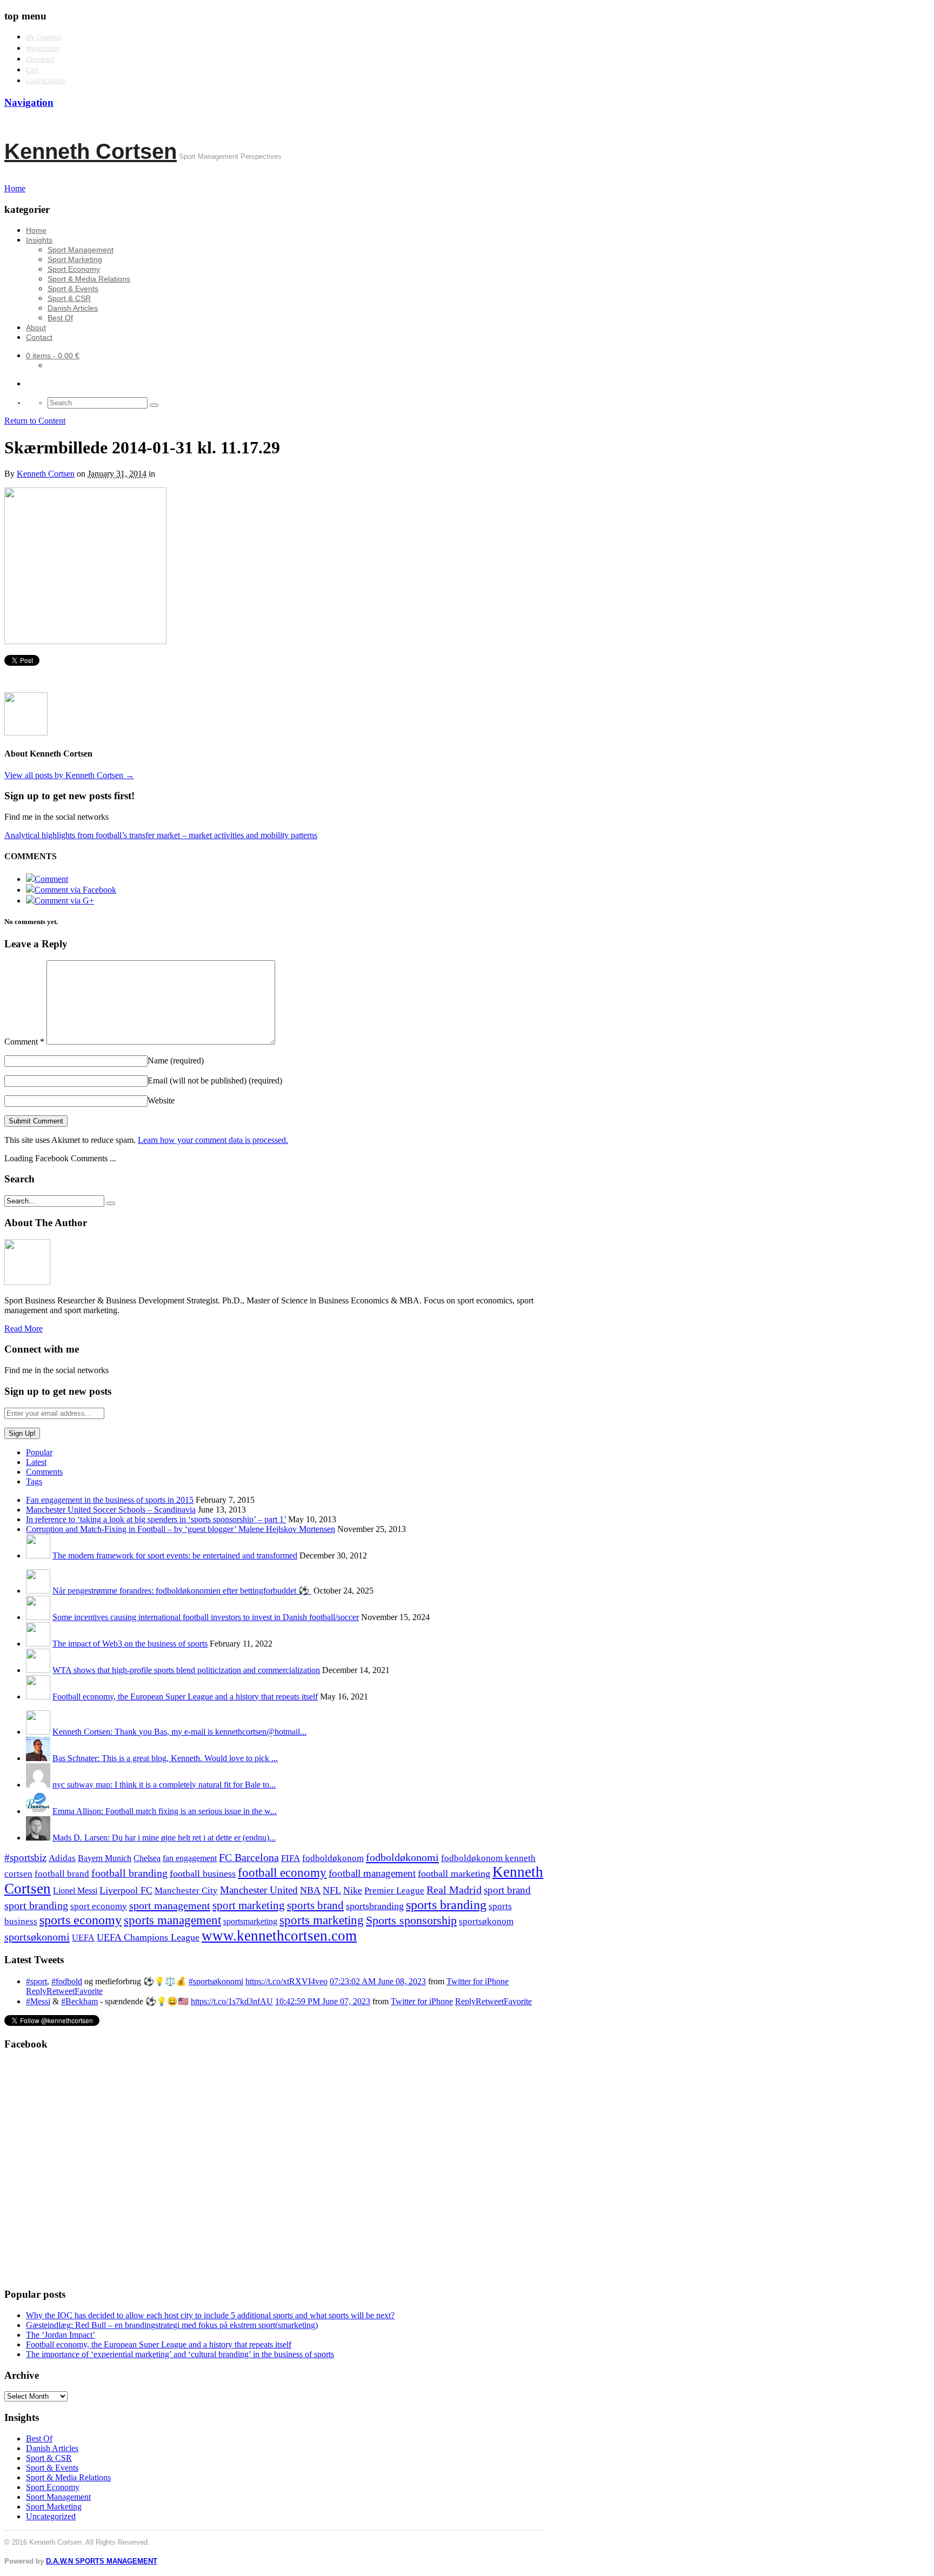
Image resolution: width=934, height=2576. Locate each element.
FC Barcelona (249, 1858)
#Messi (38, 2001)
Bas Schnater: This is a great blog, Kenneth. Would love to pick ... (165, 1758)
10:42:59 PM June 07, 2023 (323, 2001)
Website (161, 1100)
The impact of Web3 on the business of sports (130, 1644)
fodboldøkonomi (402, 1857)
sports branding (446, 1905)
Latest (36, 1462)
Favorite (89, 1991)
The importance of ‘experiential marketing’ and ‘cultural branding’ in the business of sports (180, 2354)
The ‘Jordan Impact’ (61, 2335)
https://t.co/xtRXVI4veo (286, 1981)
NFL (332, 1890)
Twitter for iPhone (478, 1981)
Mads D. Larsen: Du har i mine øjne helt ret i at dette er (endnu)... (164, 1838)
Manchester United (259, 1890)
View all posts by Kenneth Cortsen (69, 775)
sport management (170, 1905)
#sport (36, 1981)
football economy (282, 1873)
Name (176, 1060)
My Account (43, 49)
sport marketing (249, 1905)
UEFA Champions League (148, 1937)
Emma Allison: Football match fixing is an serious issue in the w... (165, 1811)
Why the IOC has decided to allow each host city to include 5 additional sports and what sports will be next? (210, 2315)
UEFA (83, 1938)
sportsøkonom (486, 1921)
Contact (39, 337)
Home (36, 230)
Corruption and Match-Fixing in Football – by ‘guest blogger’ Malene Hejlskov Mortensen (181, 1529)
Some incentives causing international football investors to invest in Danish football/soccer (206, 1617)
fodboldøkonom (333, 1858)
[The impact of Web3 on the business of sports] (38, 1644)
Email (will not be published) (215, 1080)
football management (372, 1873)
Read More (24, 1329)
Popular (39, 1452)
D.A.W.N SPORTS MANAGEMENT (102, 2561)
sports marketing (322, 1920)
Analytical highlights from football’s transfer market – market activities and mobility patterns (161, 835)
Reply (36, 1991)
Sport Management (81, 250)
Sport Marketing (75, 259)
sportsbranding (375, 1906)
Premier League (394, 1891)
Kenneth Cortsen (91, 151)
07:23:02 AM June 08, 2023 (378, 1981)
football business (203, 1874)
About (36, 327)
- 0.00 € (53, 356)
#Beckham (79, 2001)
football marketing (454, 1874)
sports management (172, 1920)
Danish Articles (73, 308)
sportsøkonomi (37, 1937)
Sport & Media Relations (89, 279)
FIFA (291, 1858)
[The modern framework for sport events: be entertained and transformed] (38, 1555)
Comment (24, 1042)
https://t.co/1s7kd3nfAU (232, 2001)
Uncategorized (51, 2516)
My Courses (44, 37)
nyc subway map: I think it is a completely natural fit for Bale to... (164, 1785)
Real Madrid (454, 1890)
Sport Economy (74, 269)
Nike (353, 1890)
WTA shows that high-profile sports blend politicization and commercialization (186, 1670)
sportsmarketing (250, 1921)
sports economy (81, 1920)
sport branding (36, 1905)
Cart (32, 70)
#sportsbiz (25, 1858)
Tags (34, 1481)
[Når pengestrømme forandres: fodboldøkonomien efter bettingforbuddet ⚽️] (38, 1591)
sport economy (99, 1906)
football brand (62, 1874)
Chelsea (147, 1858)
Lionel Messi (75, 1891)
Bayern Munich (105, 1858)
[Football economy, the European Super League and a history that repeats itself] (38, 1697)
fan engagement (190, 1858)
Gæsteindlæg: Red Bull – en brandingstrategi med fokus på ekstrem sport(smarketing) (172, 2325)
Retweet (61, 1991)
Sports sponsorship (411, 1920)
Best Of (60, 318)
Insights (39, 240)
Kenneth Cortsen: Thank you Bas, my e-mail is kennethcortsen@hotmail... (179, 1732)
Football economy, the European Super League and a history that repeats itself (185, 1697)
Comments (44, 1472)
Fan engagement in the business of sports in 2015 (110, 1500)
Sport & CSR (69, 298)
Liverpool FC (126, 1890)
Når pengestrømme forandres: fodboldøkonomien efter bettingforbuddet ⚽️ (182, 1591)
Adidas (62, 1858)
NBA (310, 1890)
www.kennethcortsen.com (279, 1936)
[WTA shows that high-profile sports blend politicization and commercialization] (38, 1670)
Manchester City (186, 1891)
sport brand (507, 1890)
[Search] (154, 405)
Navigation (29, 102)
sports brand (315, 1905)
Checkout (40, 59)
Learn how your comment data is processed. (213, 1140)
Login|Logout (45, 81)
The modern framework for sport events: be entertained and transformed (175, 1555)
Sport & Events (73, 289)
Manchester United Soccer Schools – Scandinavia (111, 1510)
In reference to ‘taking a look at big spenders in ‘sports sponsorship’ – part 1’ (156, 1519)
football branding (129, 1873)
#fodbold (67, 1981)
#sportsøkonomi (216, 1981)
